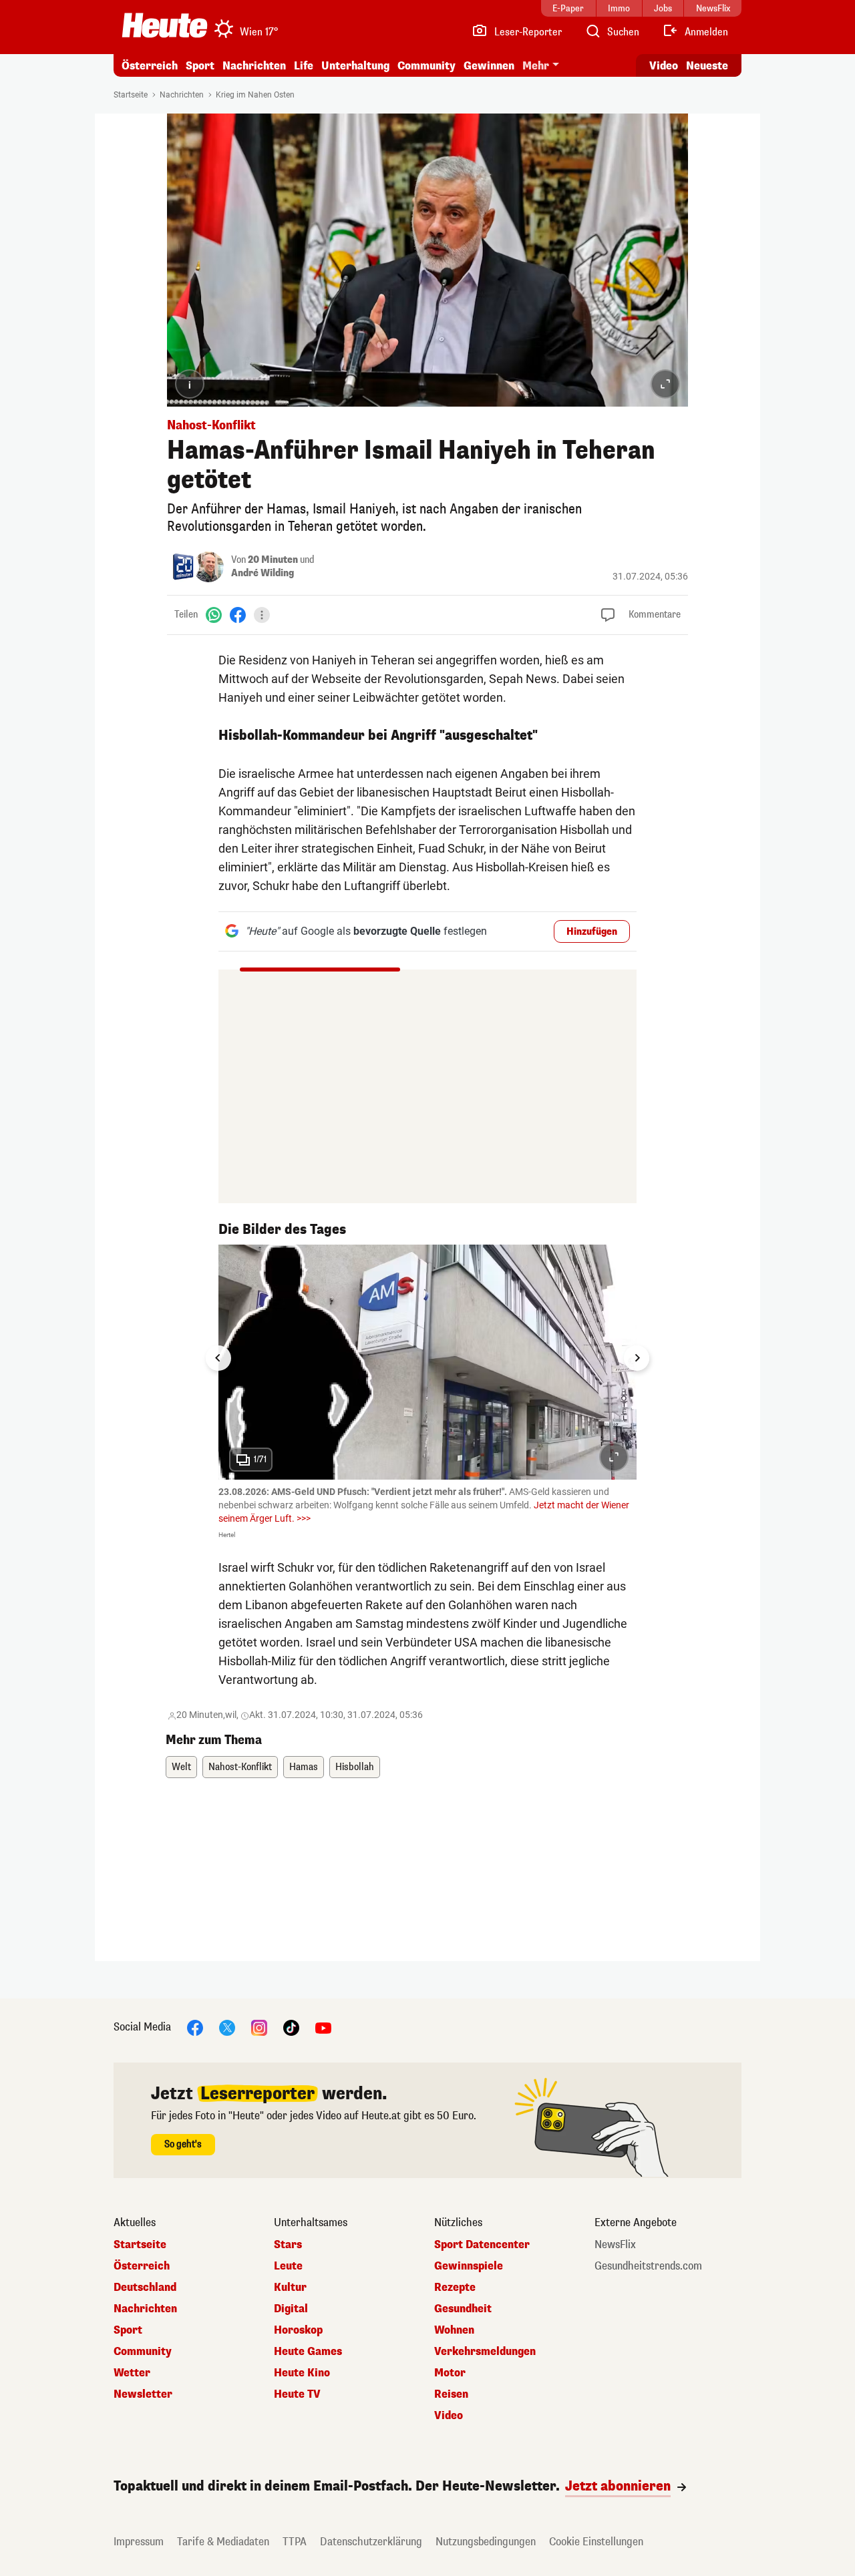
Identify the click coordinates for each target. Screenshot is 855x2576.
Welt (181, 1767)
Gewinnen (489, 66)
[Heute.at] (165, 25)
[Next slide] (637, 1358)
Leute (288, 2266)
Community (426, 66)
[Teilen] (262, 615)
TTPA (295, 2542)
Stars (288, 2245)
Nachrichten (182, 95)
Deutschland (145, 2288)
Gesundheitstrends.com (648, 2266)
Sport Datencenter (482, 2245)
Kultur (290, 2288)
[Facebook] (238, 615)
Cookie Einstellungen (596, 2542)
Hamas (304, 1767)
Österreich (150, 66)
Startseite (131, 95)
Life (304, 66)
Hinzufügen (592, 932)
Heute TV (297, 2394)
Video (664, 66)
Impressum (139, 2542)
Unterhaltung (355, 66)
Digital (291, 2309)
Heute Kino (302, 2373)
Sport (200, 66)
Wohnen (454, 2330)
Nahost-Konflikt (240, 1767)
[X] (227, 2027)
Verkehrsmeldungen (485, 2352)
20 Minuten (273, 560)
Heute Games (308, 2352)
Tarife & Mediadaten (223, 2542)
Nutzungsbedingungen (486, 2542)
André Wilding (263, 573)
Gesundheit (463, 2309)
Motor (450, 2373)
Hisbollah (355, 1767)
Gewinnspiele (469, 2266)
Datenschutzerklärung (371, 2542)
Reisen (451, 2394)
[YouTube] (323, 2027)
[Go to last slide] (218, 1358)
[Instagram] (259, 2027)
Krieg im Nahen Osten (255, 95)
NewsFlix (615, 2245)
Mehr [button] (536, 66)
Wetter (132, 2373)
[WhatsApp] (214, 615)
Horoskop (298, 2330)
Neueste (707, 66)
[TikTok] (291, 2027)
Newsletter (143, 2394)
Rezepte (455, 2288)
